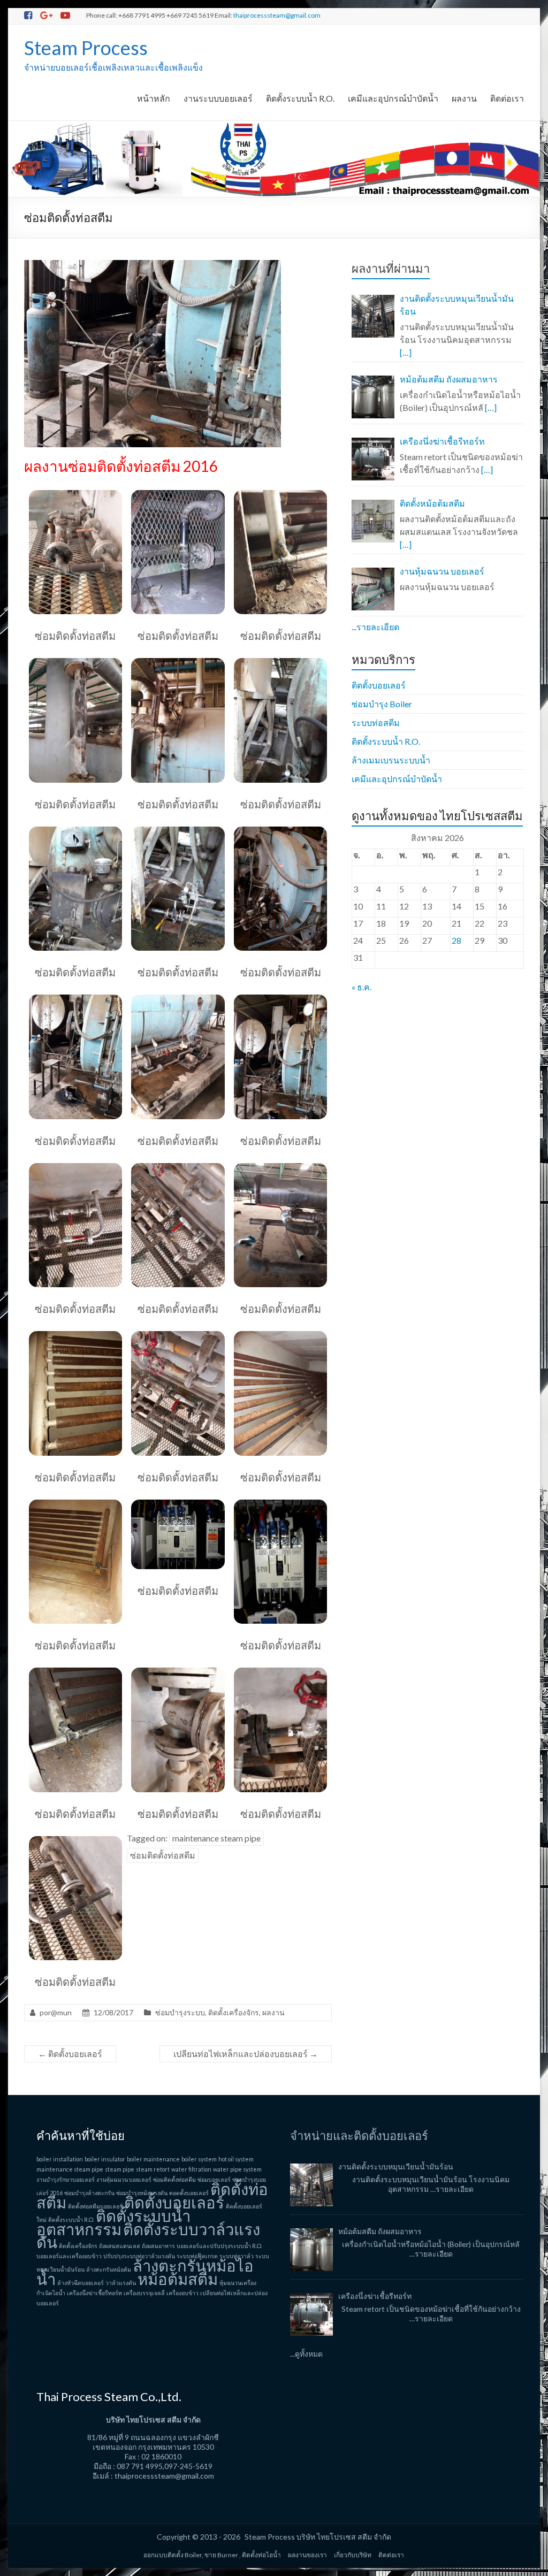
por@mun (56, 2012)
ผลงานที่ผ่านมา (391, 268)
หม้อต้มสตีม (178, 2279)
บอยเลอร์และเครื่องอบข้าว (69, 2256)
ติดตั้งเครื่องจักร (234, 2012)
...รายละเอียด (375, 627)
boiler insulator (105, 2159)
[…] (406, 352)
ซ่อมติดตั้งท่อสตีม (163, 1855)
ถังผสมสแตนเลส (120, 2246)
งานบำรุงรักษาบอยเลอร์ (66, 2179)
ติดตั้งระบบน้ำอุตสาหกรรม (113, 2222)
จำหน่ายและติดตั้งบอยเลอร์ (359, 2135)
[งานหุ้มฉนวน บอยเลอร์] (373, 589)
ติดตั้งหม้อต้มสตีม (432, 503)
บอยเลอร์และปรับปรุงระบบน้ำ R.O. (219, 2246)
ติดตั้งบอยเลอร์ (70, 2054)
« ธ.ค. (361, 987)
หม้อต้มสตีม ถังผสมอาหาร (449, 379)
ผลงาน (464, 98)
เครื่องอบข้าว (182, 2293)
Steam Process (86, 48)
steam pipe (120, 2169)
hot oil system (236, 2159)
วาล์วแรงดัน (121, 2283)
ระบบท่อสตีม (376, 723)
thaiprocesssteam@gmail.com (277, 15)
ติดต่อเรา (507, 98)
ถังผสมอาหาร (158, 2246)
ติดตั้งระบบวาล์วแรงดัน (148, 2235)
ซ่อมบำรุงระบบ (180, 2012)
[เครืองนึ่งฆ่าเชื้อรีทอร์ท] (373, 459)
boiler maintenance (153, 2159)
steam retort (153, 2169)
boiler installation (60, 2159)
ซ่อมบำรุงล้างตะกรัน (89, 2193)
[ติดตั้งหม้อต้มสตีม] (373, 521)
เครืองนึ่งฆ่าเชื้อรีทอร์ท (442, 441)
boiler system (199, 2159)
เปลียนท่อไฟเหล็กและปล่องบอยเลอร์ (246, 2054)
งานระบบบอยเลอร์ (218, 98)
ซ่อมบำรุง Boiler (382, 704)
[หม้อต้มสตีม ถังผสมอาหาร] (373, 397)
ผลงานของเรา (307, 2555)
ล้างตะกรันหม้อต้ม (109, 2269)
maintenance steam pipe (216, 1838)
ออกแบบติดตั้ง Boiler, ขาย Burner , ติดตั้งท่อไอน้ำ (212, 2555)
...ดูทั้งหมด (306, 2354)
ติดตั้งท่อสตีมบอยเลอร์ (95, 2206)
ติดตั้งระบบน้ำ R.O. (300, 98)
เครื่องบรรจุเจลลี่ (144, 2293)
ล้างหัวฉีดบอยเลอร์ (81, 2283)
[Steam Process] (274, 126)
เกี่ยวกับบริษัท (353, 2555)
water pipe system (237, 2169)
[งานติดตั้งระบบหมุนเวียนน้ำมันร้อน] (373, 316)
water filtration (191, 2169)
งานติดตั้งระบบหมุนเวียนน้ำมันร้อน (457, 305)
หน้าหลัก (154, 98)
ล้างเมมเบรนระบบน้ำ (391, 760)
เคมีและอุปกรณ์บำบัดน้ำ (393, 98)
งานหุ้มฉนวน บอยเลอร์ (442, 571)
